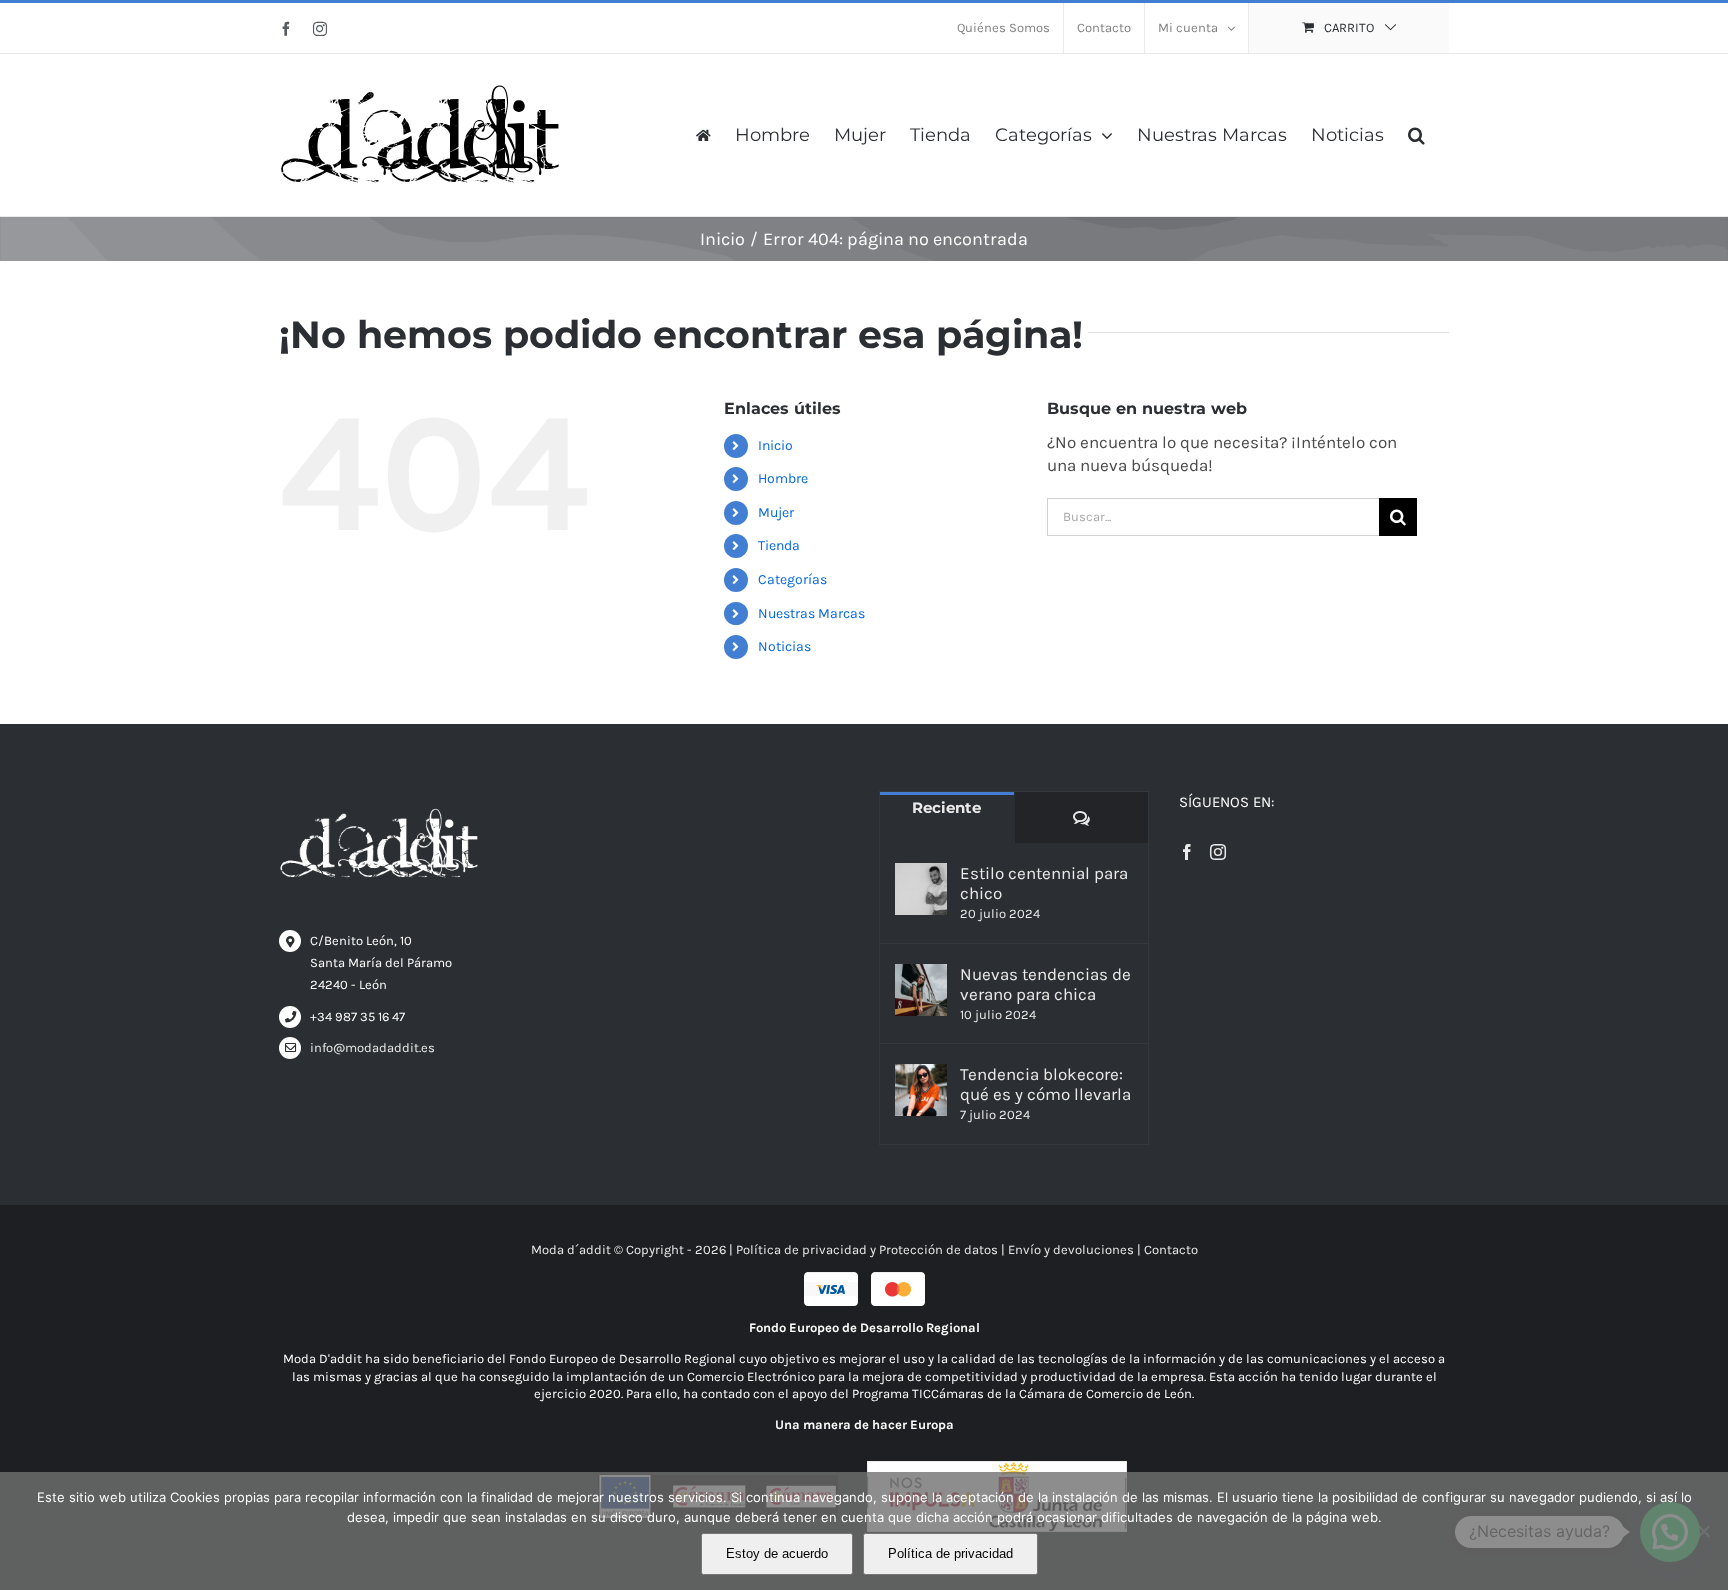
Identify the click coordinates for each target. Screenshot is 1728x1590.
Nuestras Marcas (811, 613)
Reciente (946, 807)
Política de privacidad (950, 1553)
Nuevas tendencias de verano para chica (1045, 984)
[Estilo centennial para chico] (921, 889)
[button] (1416, 135)
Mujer (776, 512)
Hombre (783, 478)
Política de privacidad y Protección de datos (867, 1249)
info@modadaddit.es (372, 1047)
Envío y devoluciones (1071, 1249)
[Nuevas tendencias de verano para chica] (921, 990)
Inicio (775, 445)
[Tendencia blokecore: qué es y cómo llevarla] (921, 1090)
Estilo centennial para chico (1044, 883)
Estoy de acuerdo (777, 1553)
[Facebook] (1187, 852)
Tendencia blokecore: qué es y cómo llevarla (1045, 1084)
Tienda (779, 545)
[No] (1703, 1531)
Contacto (1171, 1249)
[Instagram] (1218, 852)
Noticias (784, 646)
